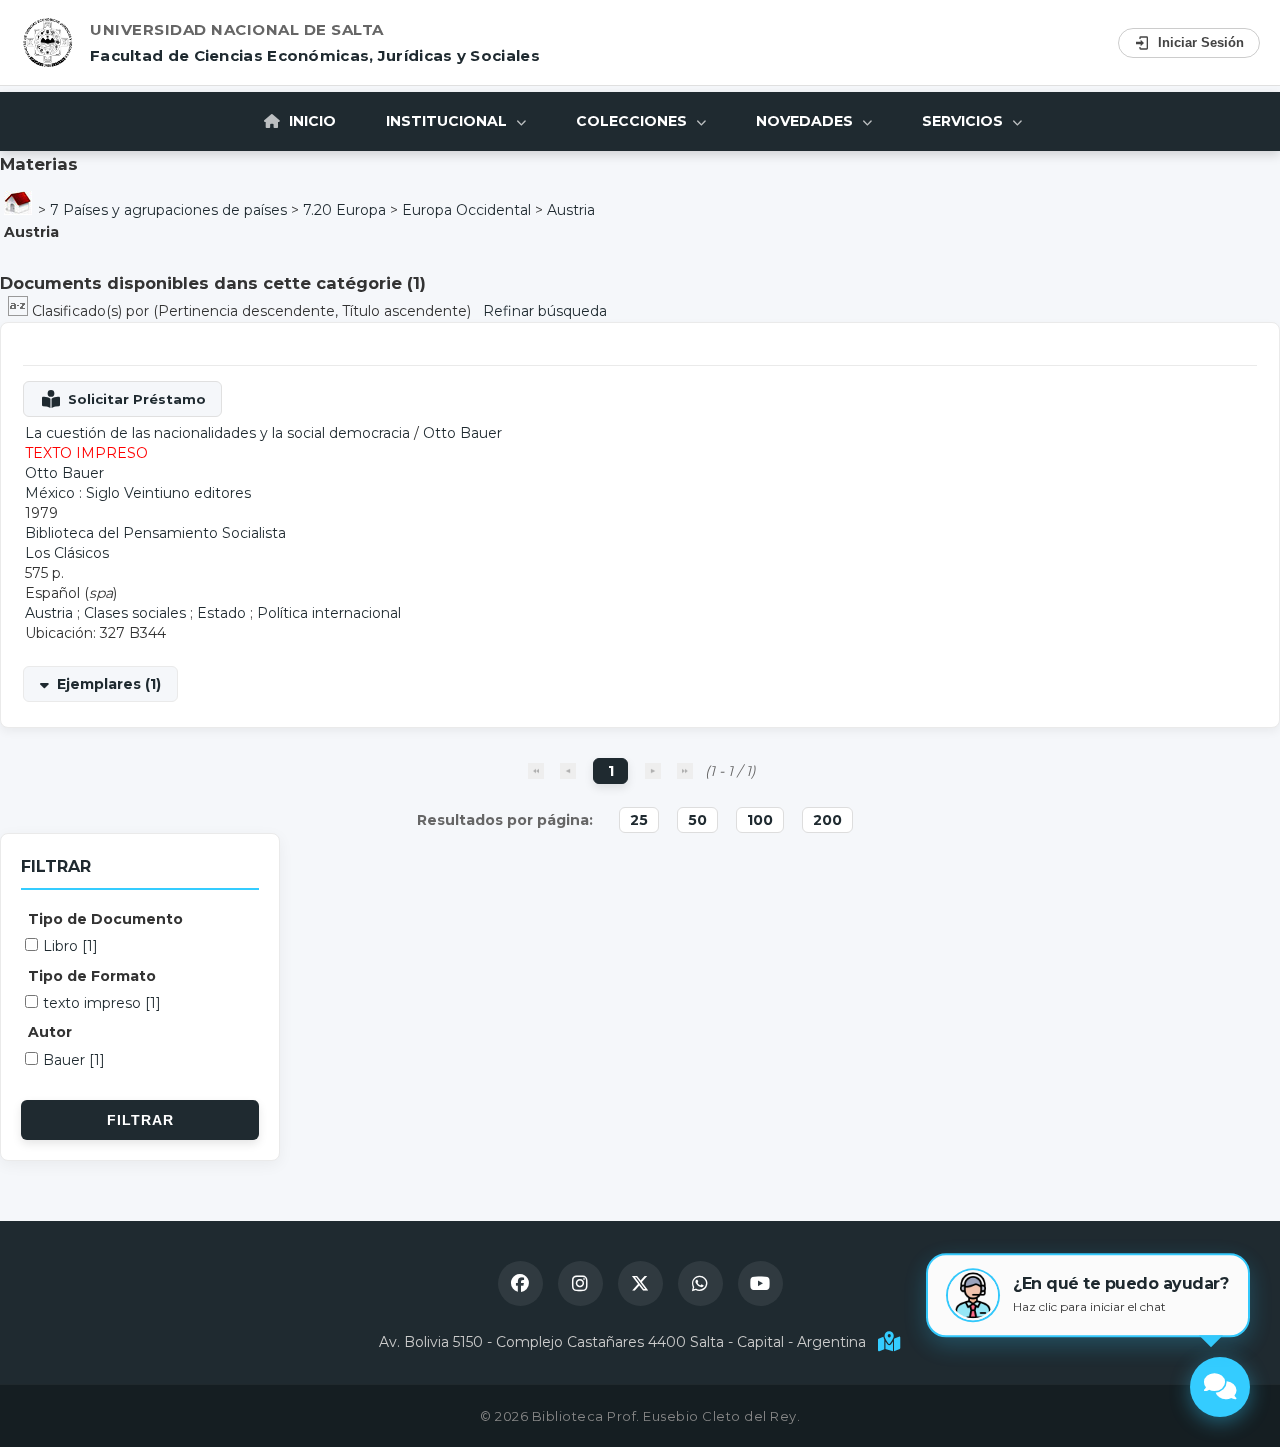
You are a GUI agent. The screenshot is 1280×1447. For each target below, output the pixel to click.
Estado (221, 613)
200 (827, 820)
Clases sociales (135, 613)
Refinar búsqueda (545, 311)
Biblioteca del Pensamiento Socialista (155, 533)
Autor (50, 1032)
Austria (571, 210)
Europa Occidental (466, 210)
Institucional (448, 121)
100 (760, 820)
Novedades (806, 121)
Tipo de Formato (92, 976)
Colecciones (633, 121)
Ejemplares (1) (109, 684)
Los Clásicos (67, 553)
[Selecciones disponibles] (20, 311)
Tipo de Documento (105, 919)
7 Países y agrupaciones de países (168, 210)
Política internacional (329, 613)
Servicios (964, 121)
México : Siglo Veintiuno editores (138, 493)
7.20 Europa (344, 210)
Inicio (310, 121)
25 (639, 820)
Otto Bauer (462, 433)
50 (697, 820)
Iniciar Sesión (1201, 42)
